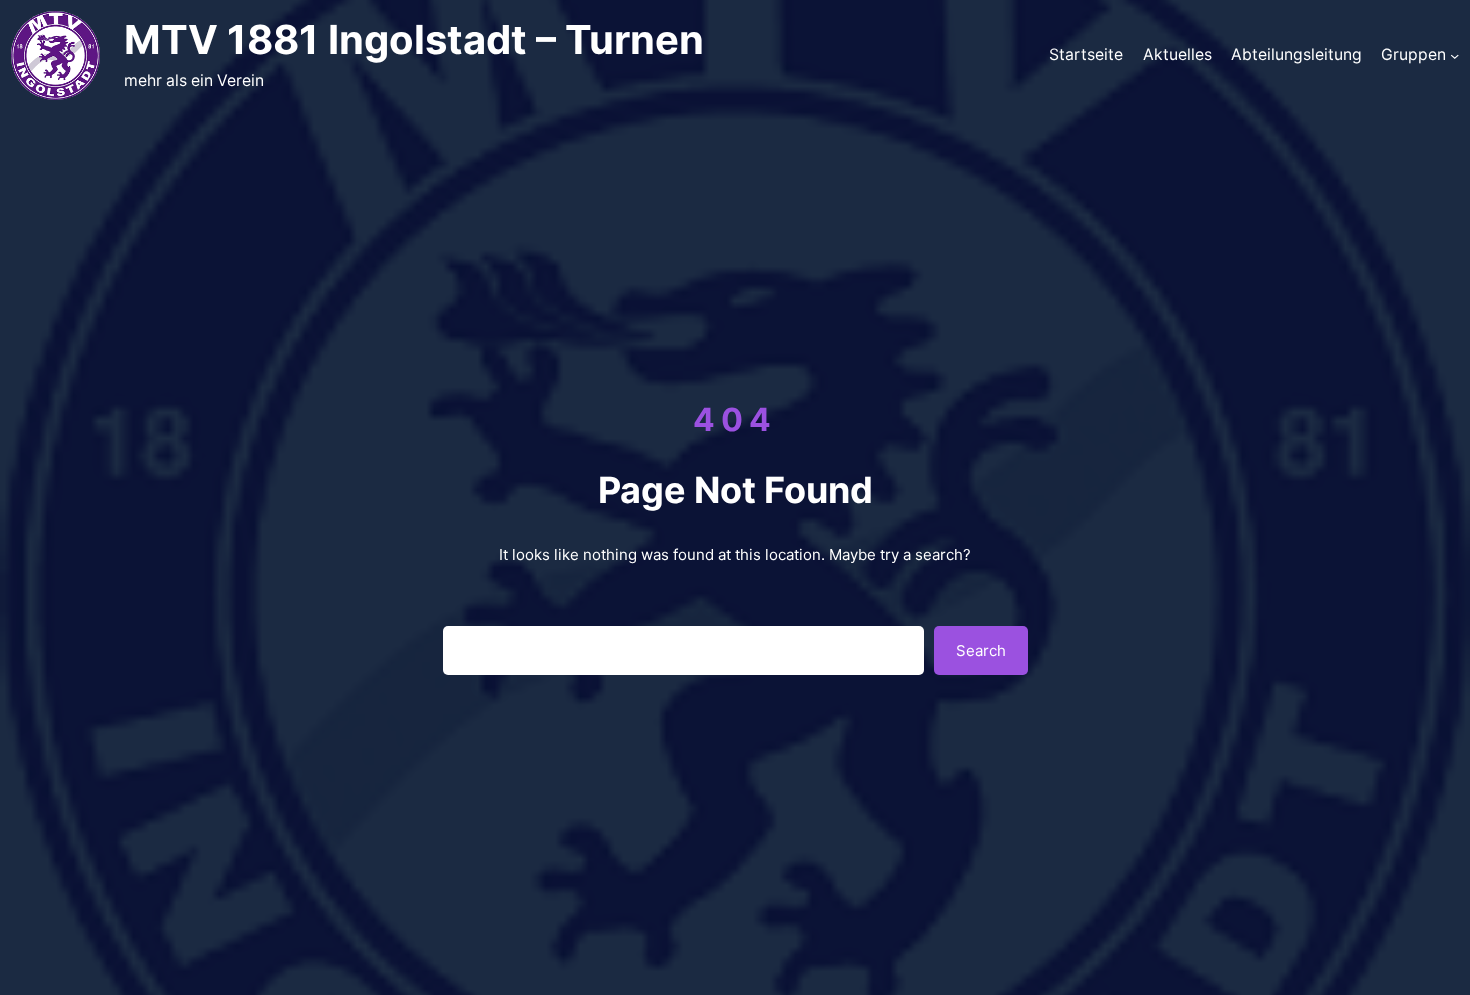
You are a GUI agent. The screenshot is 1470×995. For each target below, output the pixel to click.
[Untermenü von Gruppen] (1454, 54)
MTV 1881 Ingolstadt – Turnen (414, 39)
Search (981, 650)
